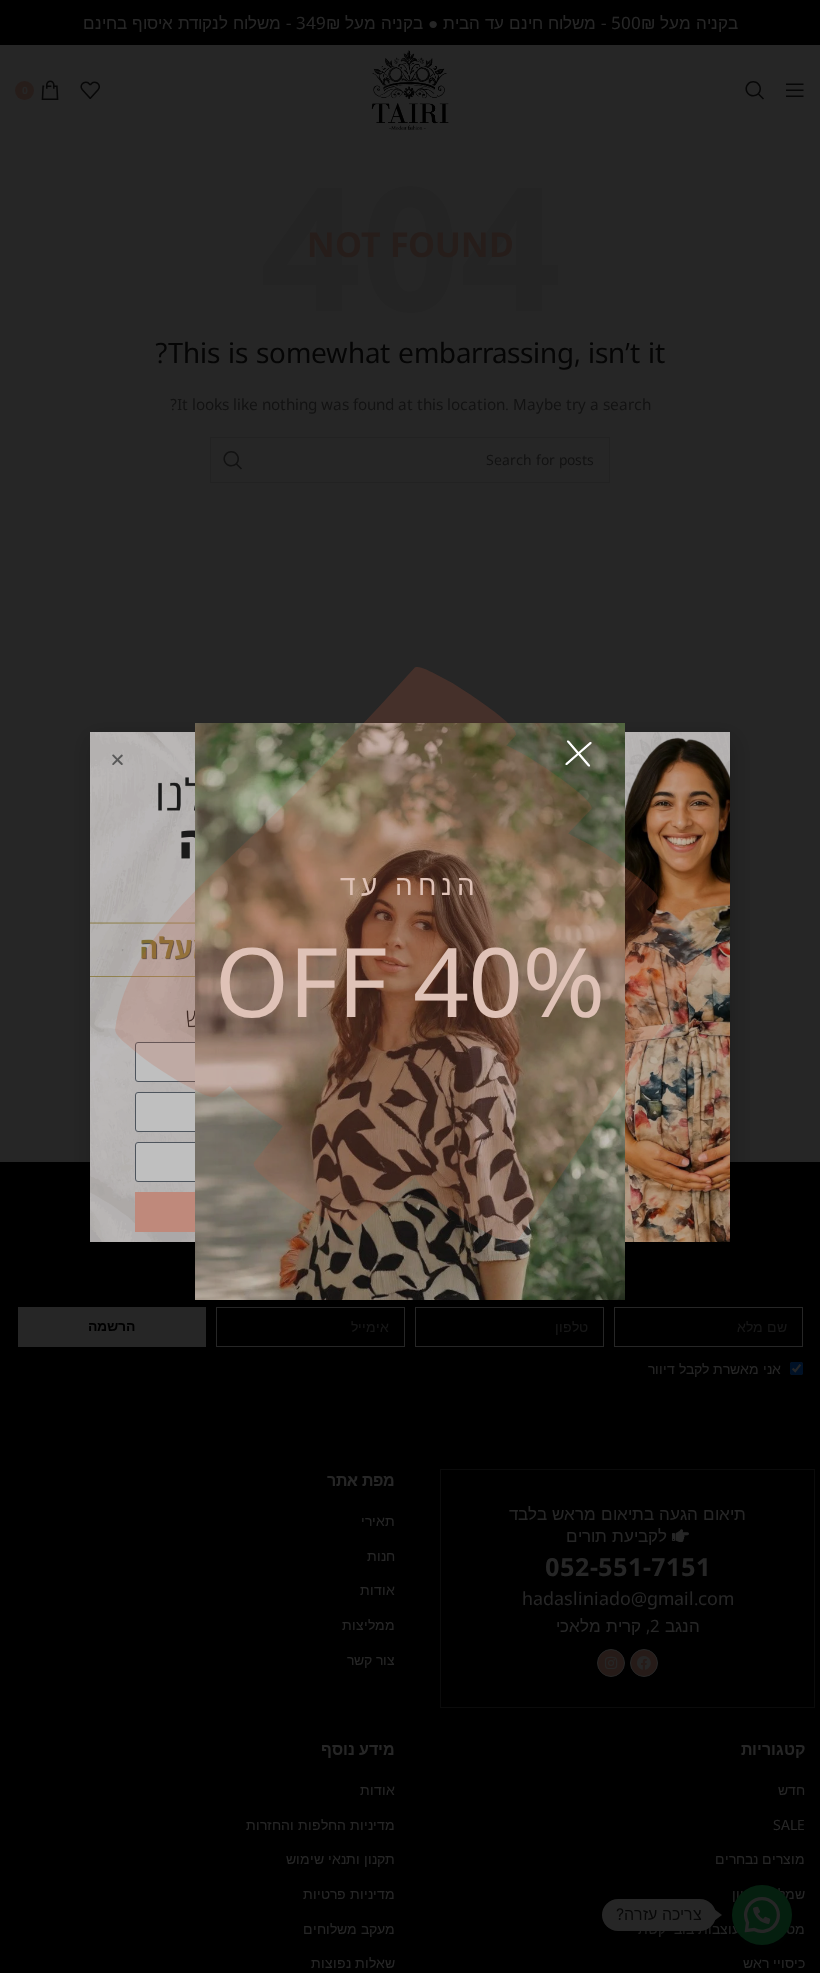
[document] (410, 986)
